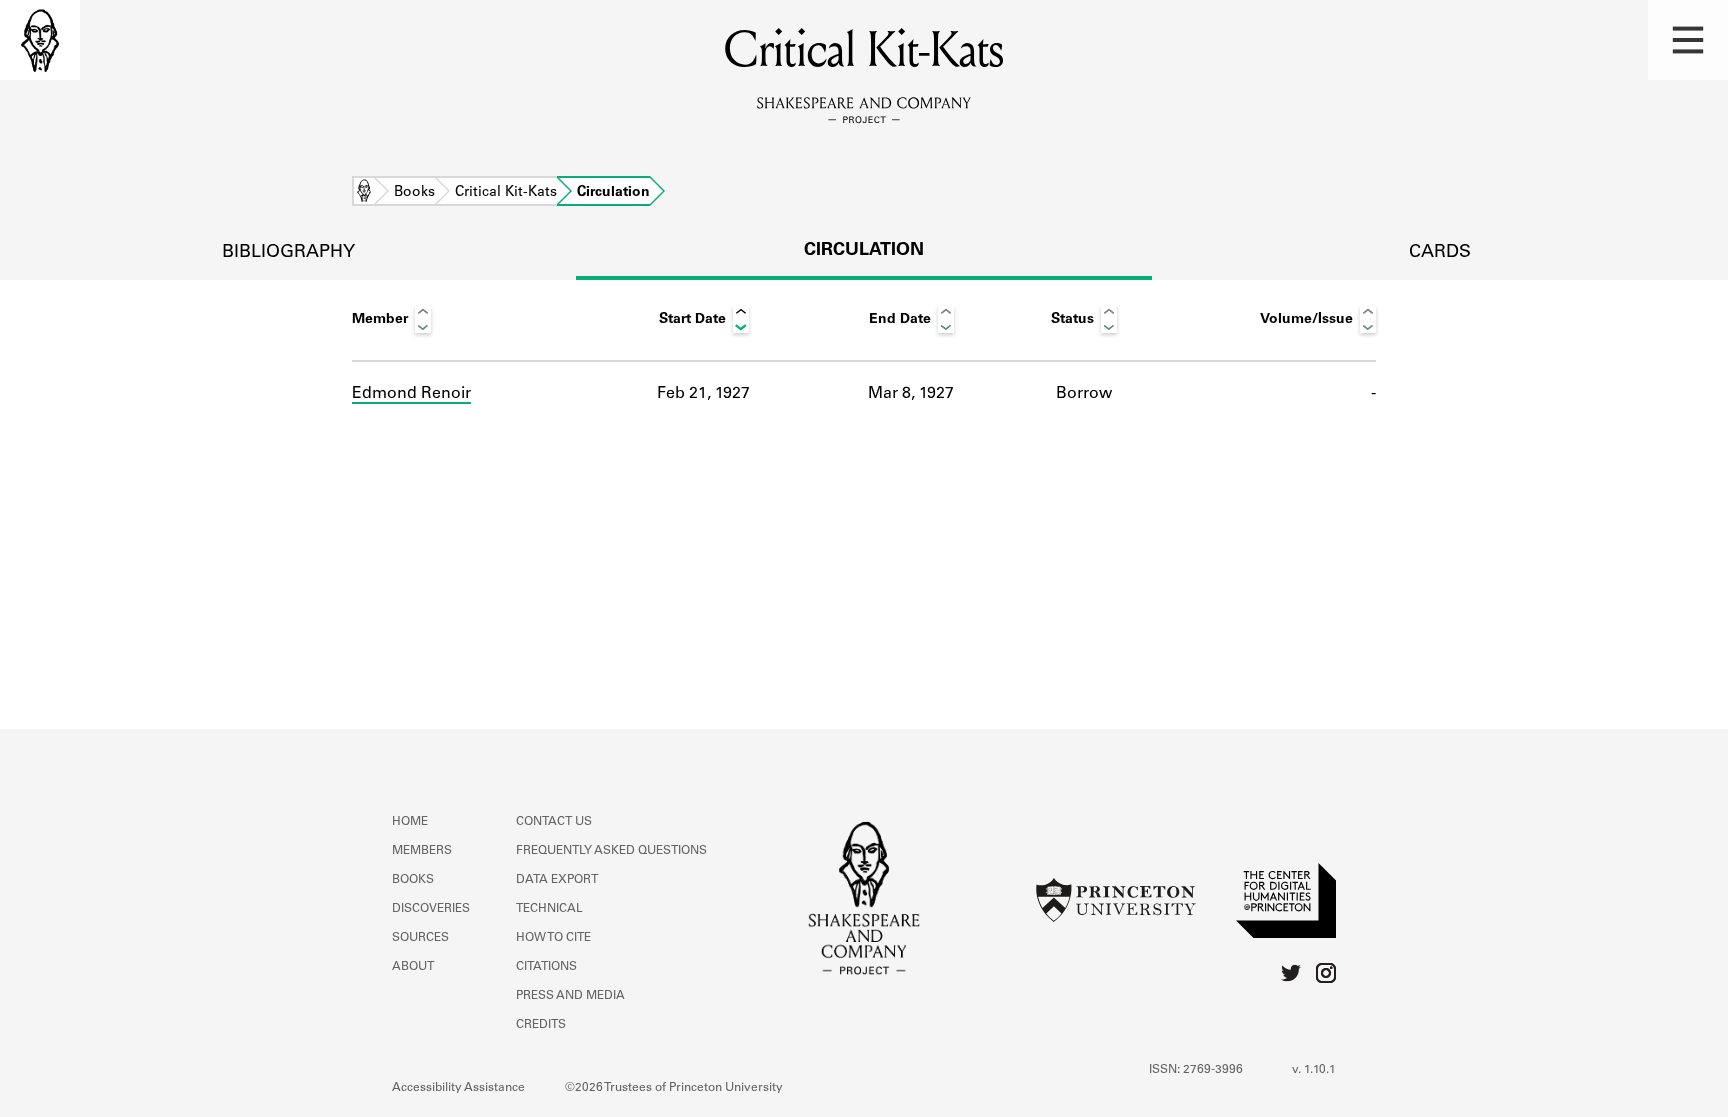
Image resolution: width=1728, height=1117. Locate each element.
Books (414, 193)
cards (1440, 253)
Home (364, 193)
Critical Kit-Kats (506, 193)
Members (422, 851)
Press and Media (570, 996)
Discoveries (431, 909)
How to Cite (553, 938)
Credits (541, 1025)
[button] (1688, 40)
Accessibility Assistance (458, 1088)
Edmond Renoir (411, 394)
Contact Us (554, 822)
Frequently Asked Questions (611, 851)
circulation (864, 251)
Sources (420, 938)
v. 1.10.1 (1314, 1070)
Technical (549, 909)
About (413, 967)
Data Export (557, 880)
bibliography (288, 253)
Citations (546, 967)
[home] (40, 40)
